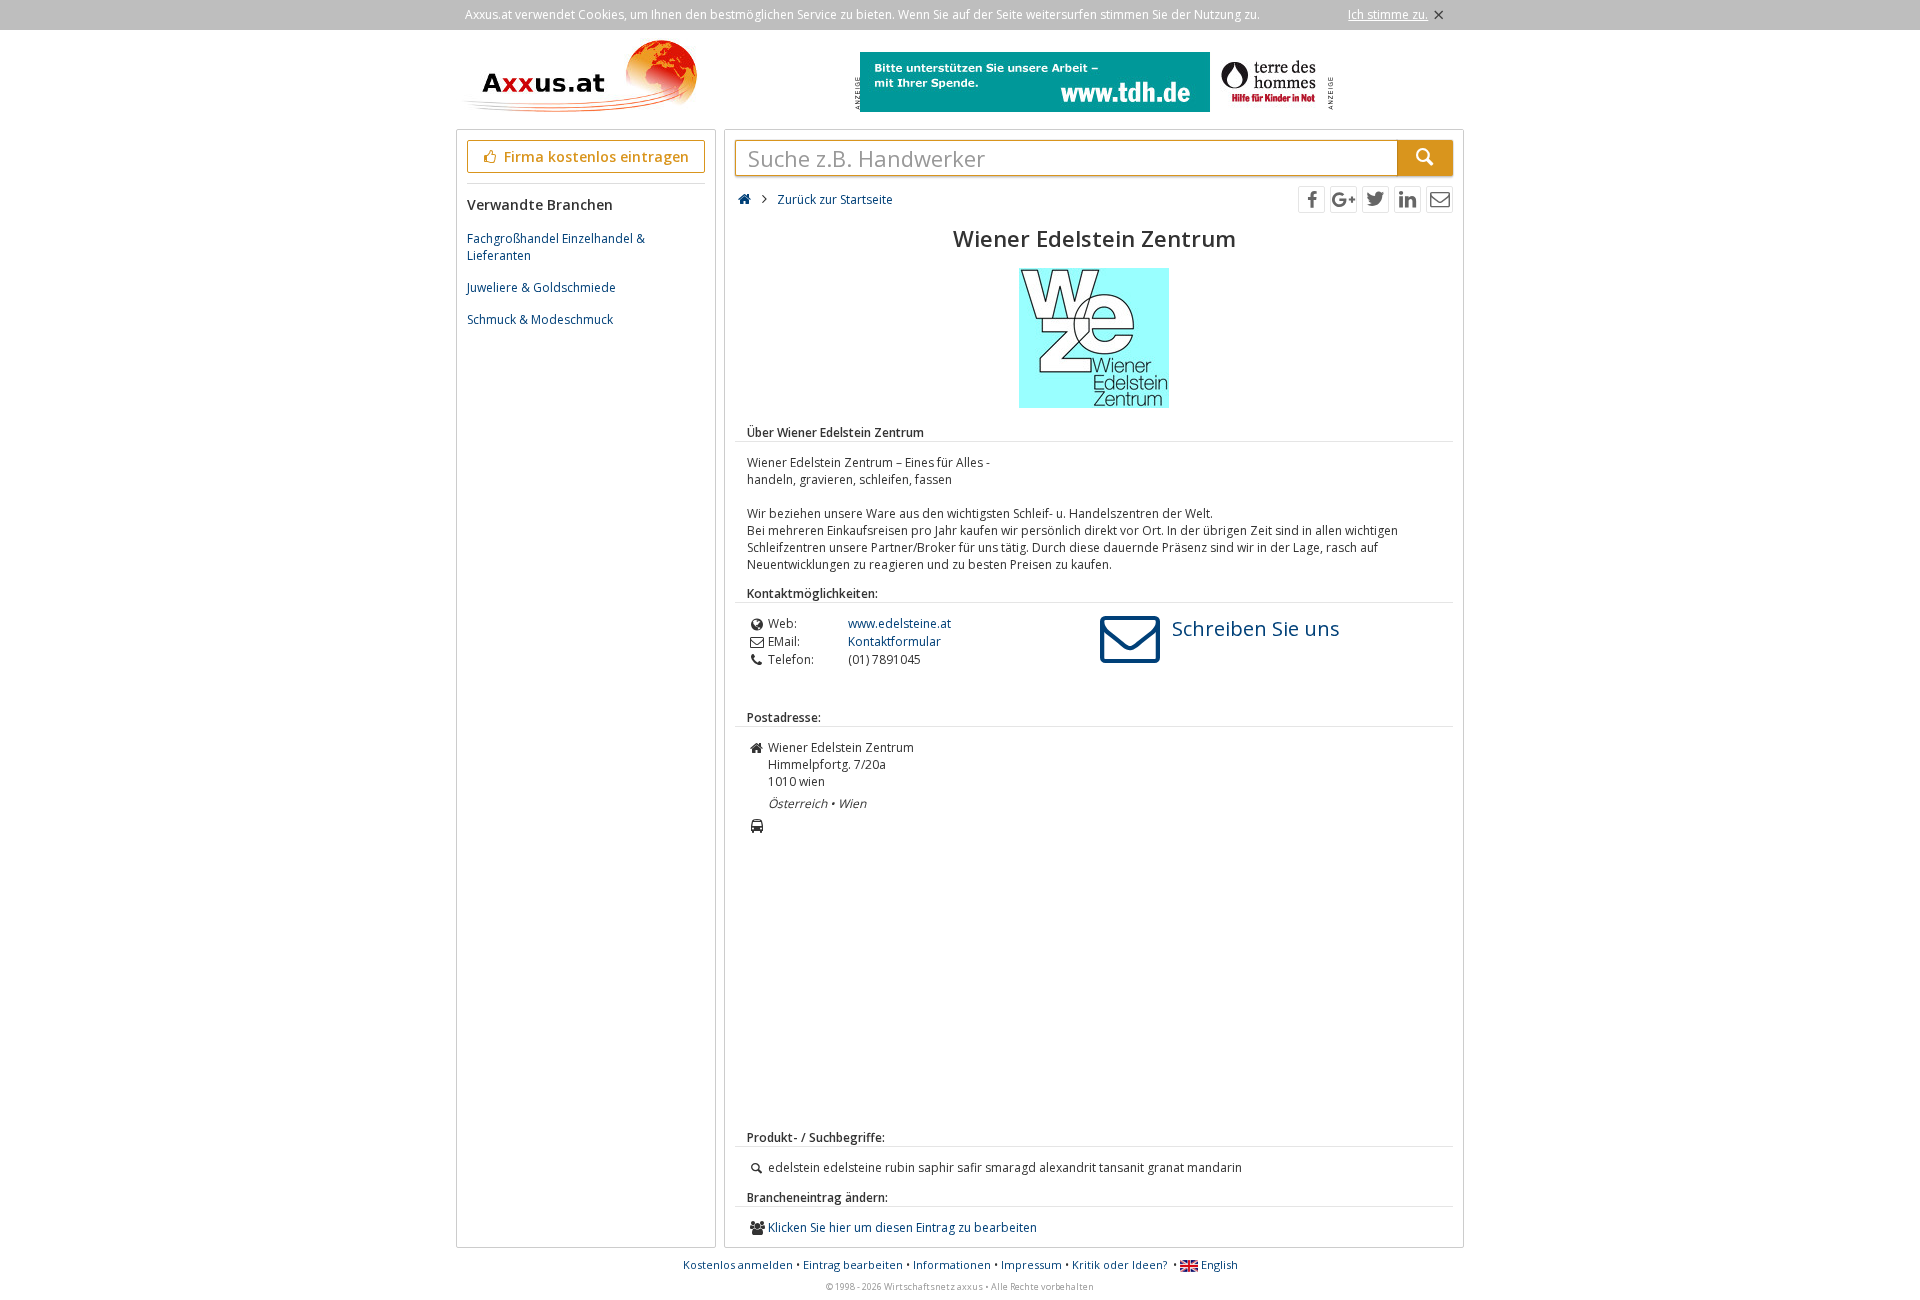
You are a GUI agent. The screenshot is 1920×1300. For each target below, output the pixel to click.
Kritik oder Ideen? (1119, 1264)
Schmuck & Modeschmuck (540, 319)
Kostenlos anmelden (738, 1264)
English (1218, 1264)
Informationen (952, 1264)
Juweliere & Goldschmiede (541, 287)
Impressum (1031, 1264)
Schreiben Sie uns (1256, 628)
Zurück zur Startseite (835, 199)
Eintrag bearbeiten (853, 1264)
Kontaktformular (894, 641)
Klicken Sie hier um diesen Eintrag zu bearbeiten (902, 1227)
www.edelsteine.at (899, 623)
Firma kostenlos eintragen (594, 156)
